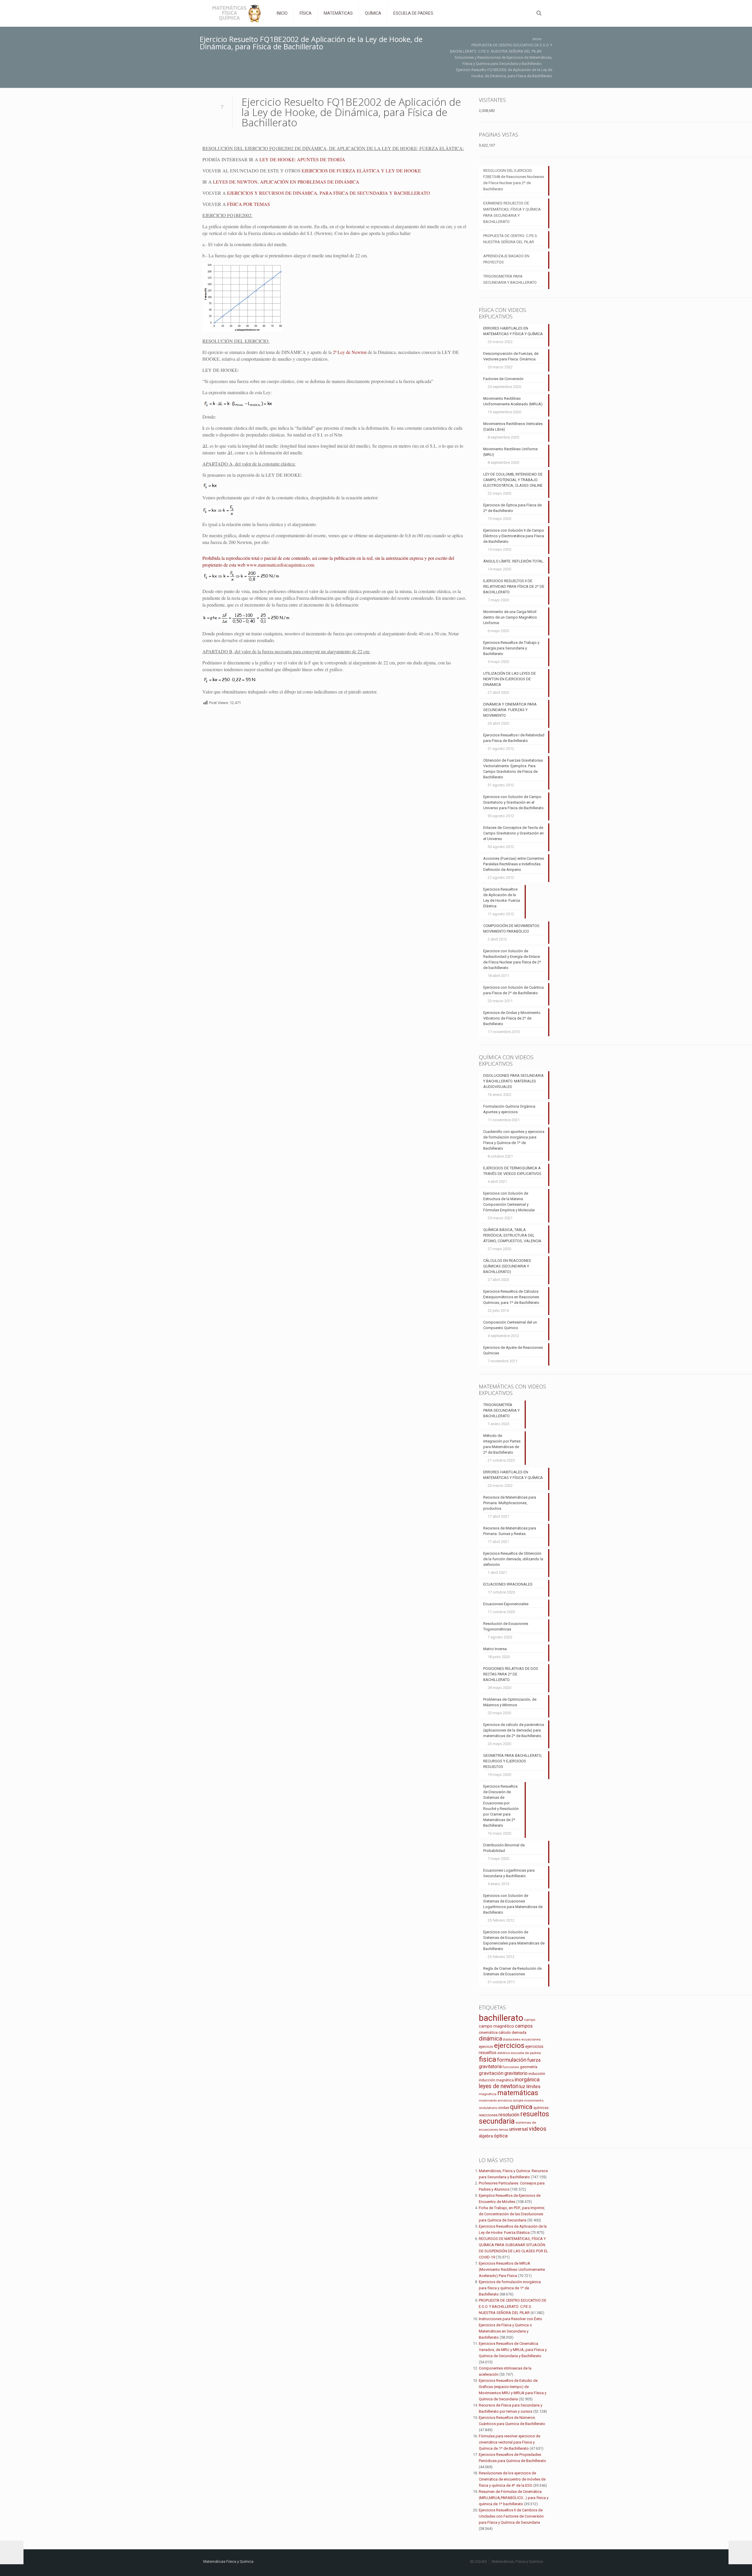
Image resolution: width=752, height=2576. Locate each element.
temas (504, 2130)
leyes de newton (499, 2086)
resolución (509, 2115)
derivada (519, 2032)
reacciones (488, 2115)
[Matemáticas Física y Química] (236, 13)
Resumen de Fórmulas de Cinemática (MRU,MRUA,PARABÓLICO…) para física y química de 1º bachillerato (514, 2498)
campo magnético (496, 2026)
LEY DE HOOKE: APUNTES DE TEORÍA (302, 159)
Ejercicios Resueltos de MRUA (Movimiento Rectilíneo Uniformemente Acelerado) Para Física (512, 2269)
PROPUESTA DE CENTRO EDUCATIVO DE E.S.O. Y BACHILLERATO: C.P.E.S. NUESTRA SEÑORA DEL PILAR (513, 2307)
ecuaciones (531, 2039)
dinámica (490, 2038)
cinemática (488, 2032)
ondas (504, 2108)
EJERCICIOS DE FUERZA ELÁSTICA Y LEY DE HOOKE (361, 171)
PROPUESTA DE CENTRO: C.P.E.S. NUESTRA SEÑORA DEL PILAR (511, 239)
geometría (529, 2067)
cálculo (505, 2032)
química (521, 2107)
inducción (537, 2074)
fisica (487, 2059)
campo (530, 2020)
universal (519, 2129)
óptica (501, 2136)
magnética (488, 2094)
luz (522, 2087)
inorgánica (527, 2080)
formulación (512, 2060)
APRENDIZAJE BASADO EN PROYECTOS (506, 259)
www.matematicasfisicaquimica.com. (281, 565)
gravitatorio (516, 2073)
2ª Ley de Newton (350, 352)
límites (533, 2087)
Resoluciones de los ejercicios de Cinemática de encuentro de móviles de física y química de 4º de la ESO (512, 2479)
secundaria (497, 2121)
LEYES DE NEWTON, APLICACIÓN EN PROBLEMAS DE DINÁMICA (286, 182)
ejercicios (509, 2046)
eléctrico (504, 2053)
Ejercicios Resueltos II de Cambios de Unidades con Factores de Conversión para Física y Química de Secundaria (511, 2516)
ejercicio (486, 2047)
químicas (541, 2108)
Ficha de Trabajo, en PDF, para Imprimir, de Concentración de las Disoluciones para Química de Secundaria (512, 2214)
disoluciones (512, 2040)
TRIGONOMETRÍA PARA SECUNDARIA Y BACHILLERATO (510, 279)
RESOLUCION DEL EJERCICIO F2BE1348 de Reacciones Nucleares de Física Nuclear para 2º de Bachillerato (514, 180)
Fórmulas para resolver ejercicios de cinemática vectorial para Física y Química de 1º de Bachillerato (510, 2442)
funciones (511, 2067)
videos (538, 2129)
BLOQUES (479, 2561)
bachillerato (501, 2018)
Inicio (537, 39)
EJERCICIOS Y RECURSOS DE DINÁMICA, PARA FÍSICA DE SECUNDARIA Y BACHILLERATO (329, 193)
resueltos (535, 2114)
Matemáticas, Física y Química (517, 2561)
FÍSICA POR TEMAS (249, 204)
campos (524, 2026)
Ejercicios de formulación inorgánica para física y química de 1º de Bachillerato (510, 2288)
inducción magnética (496, 2080)
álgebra (486, 2136)
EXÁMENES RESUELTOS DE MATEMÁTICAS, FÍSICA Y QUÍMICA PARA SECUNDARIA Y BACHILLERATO (512, 212)
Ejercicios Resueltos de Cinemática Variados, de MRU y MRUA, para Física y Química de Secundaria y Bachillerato (513, 2350)
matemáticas (518, 2093)
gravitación (491, 2073)
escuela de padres (526, 2053)
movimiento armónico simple (501, 2101)
